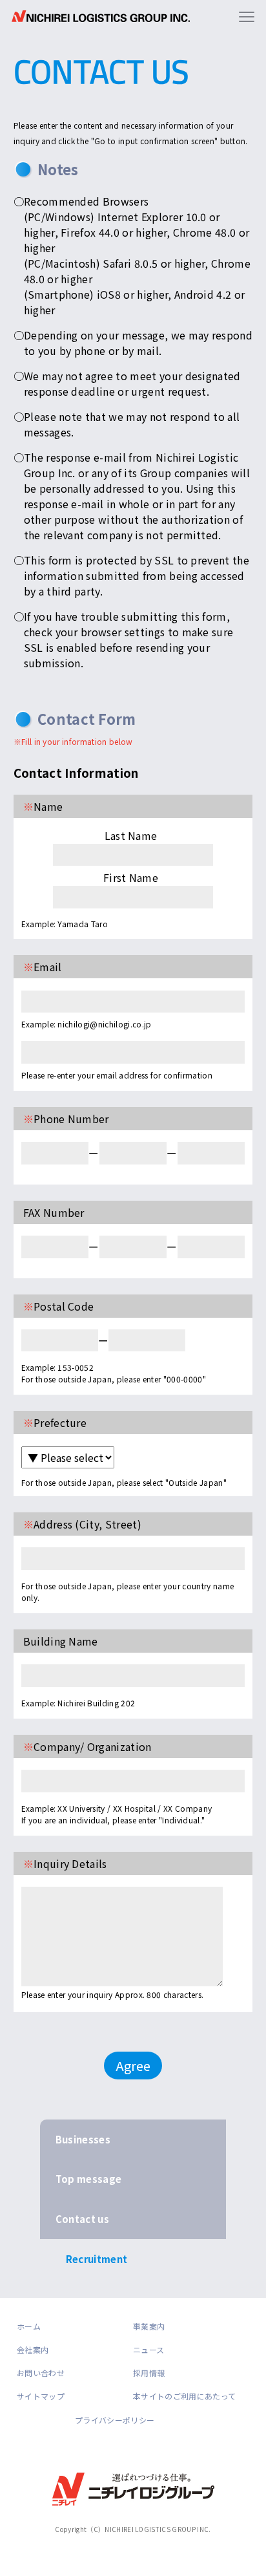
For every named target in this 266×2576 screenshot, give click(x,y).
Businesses (83, 2139)
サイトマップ (41, 2396)
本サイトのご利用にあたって (184, 2396)
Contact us (82, 2219)
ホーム (29, 2326)
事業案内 (149, 2326)
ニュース (148, 2349)
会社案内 (33, 2349)
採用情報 (149, 2373)
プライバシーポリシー (115, 2420)
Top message (89, 2179)
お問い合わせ (41, 2373)
